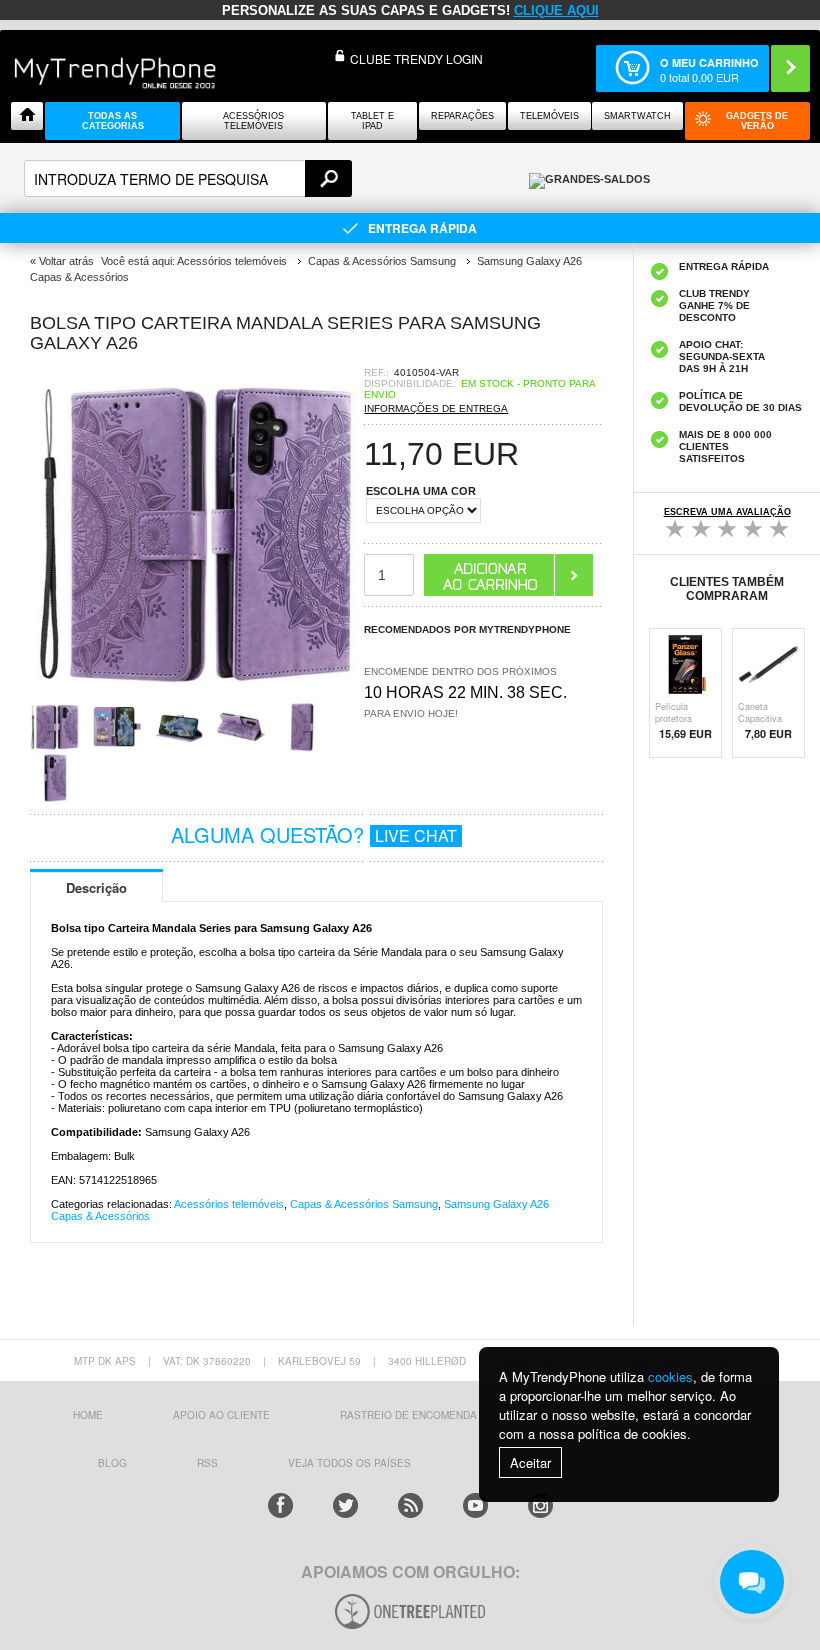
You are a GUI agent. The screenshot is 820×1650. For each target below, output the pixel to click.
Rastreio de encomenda (408, 1415)
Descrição (96, 887)
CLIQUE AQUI (556, 10)
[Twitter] (345, 1505)
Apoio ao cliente (221, 1415)
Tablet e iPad (372, 121)
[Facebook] (280, 1505)
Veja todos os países (349, 1463)
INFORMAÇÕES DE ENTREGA (436, 408)
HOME (88, 1415)
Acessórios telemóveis (229, 1204)
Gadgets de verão (757, 121)
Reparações (462, 116)
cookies (670, 1376)
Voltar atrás (66, 261)
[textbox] (188, 178)
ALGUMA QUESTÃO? (314, 834)
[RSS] (410, 1505)
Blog (112, 1463)
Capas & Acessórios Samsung (364, 1204)
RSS (207, 1463)
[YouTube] (475, 1505)
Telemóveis (549, 116)
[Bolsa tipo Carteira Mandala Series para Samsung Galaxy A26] (197, 695)
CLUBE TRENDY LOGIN (416, 58)
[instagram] (540, 1505)
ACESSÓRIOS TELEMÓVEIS (253, 121)
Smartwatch (637, 116)
